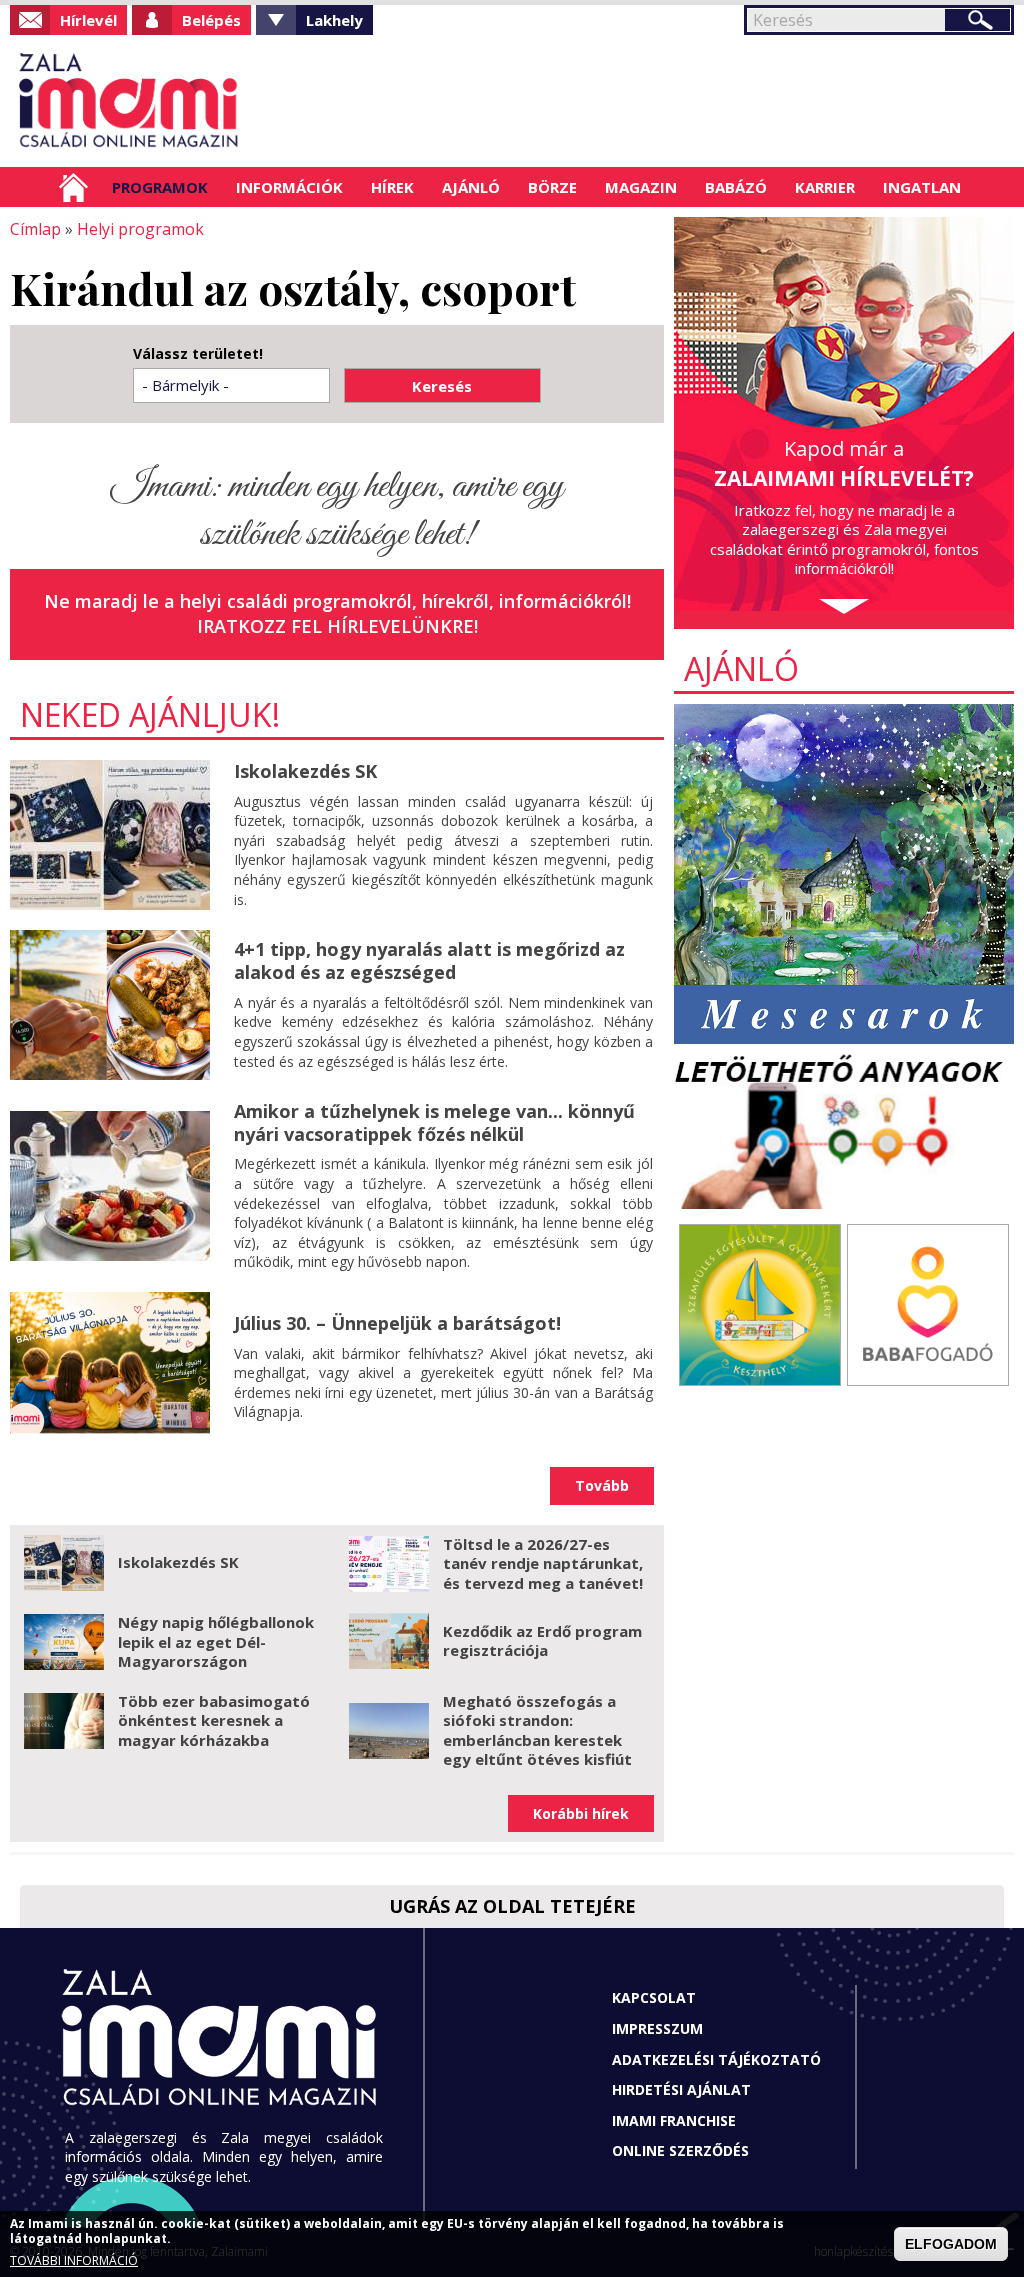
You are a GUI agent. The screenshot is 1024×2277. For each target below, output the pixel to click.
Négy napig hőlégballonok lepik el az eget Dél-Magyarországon (216, 1641)
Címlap (73, 187)
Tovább (602, 1485)
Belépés (211, 20)
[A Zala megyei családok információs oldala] (129, 101)
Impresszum (657, 2028)
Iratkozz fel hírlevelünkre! (337, 626)
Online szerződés (680, 2150)
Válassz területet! (198, 354)
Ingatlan (922, 187)
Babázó (736, 187)
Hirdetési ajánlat (681, 2089)
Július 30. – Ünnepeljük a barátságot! (397, 1323)
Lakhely (334, 20)
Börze (552, 187)
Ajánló (471, 187)
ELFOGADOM (951, 2244)
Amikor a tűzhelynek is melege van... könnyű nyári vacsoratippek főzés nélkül (434, 1122)
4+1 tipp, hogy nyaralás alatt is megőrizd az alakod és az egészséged (429, 960)
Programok (160, 187)
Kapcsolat (654, 1997)
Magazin (641, 187)
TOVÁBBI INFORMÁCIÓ (74, 2260)
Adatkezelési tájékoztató (716, 2059)
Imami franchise (674, 2120)
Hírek (392, 187)
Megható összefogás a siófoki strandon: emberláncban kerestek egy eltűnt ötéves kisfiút (537, 1730)
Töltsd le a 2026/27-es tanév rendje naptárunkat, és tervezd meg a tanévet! (543, 1563)
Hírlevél (88, 20)
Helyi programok (140, 229)
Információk (289, 187)
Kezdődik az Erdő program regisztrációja (542, 1641)
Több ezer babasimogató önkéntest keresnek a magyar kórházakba (214, 1720)
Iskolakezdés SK (305, 771)
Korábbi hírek (581, 1813)
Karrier (825, 187)
